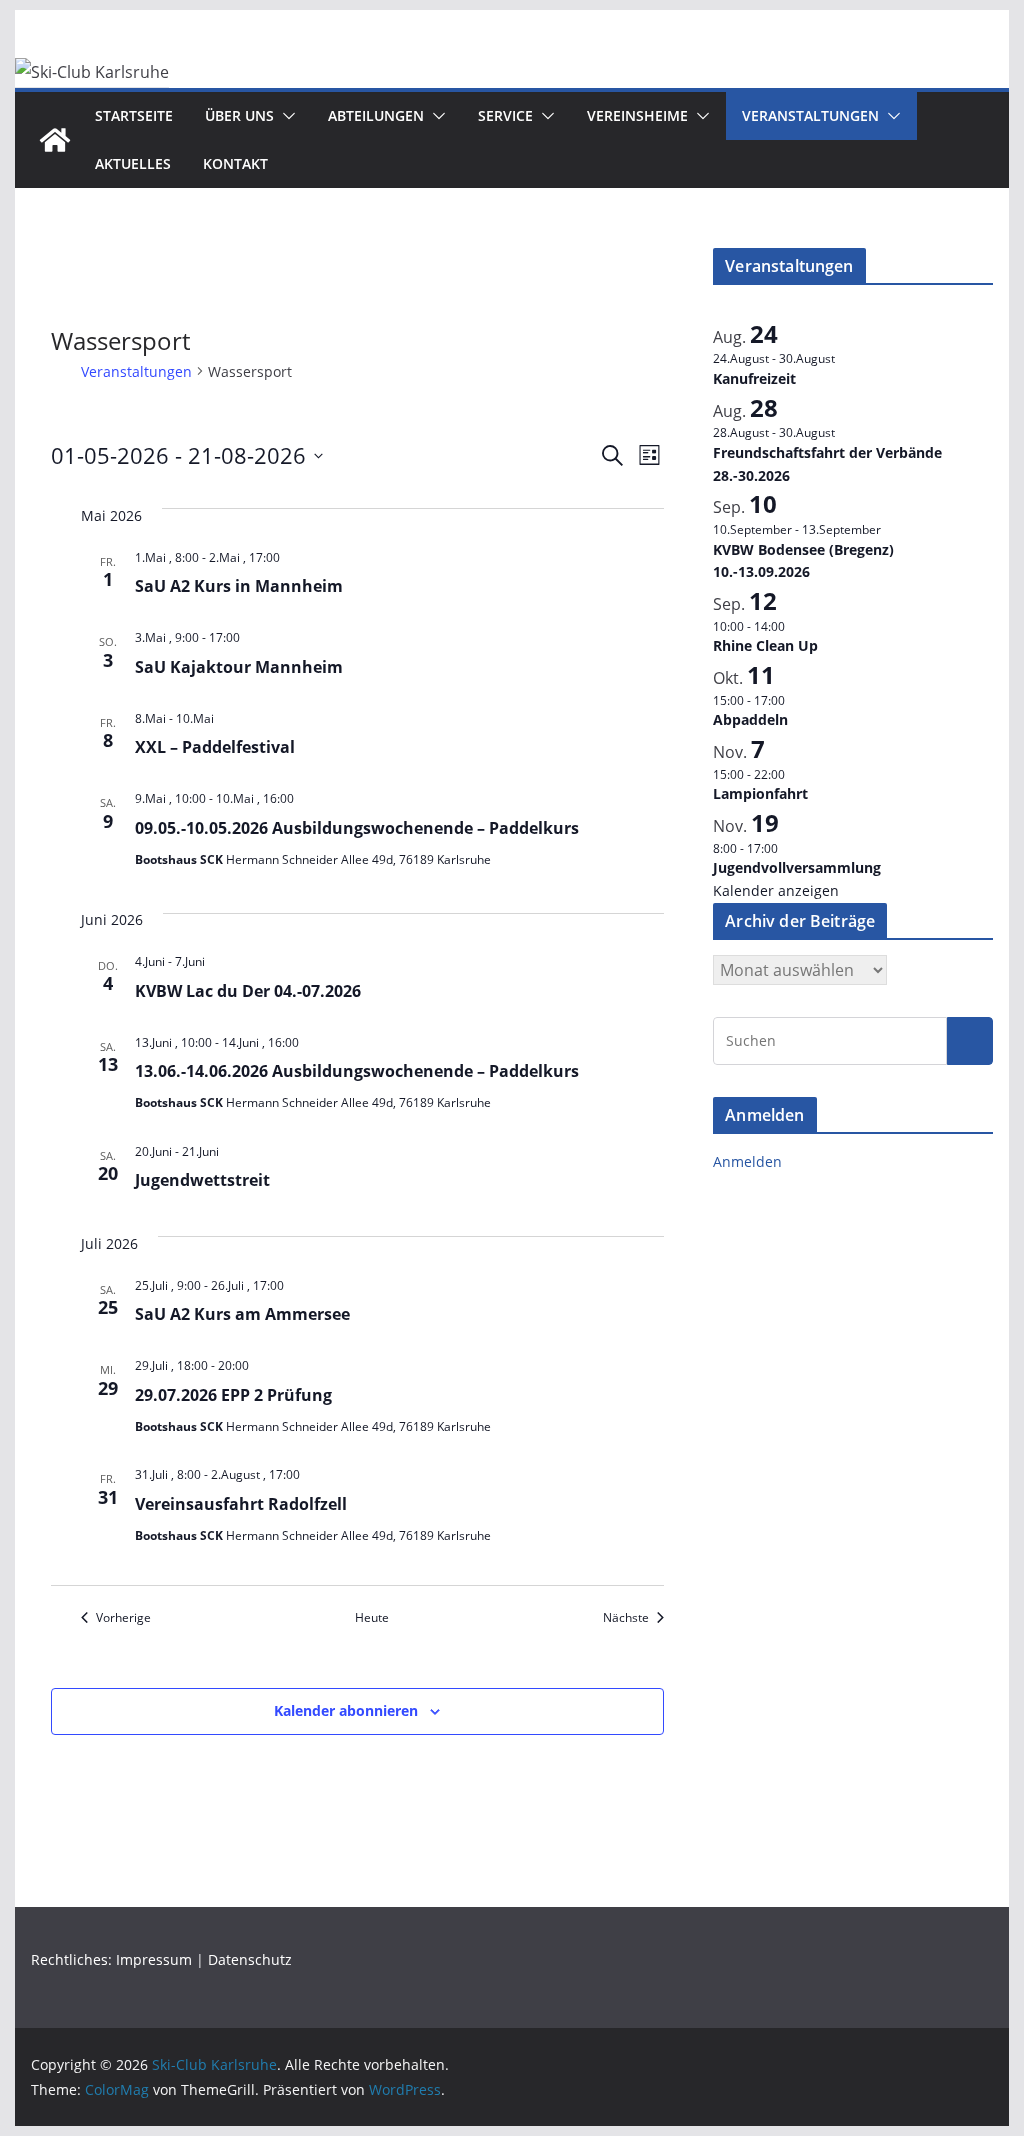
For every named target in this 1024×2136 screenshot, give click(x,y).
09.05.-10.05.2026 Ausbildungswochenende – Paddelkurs (357, 828)
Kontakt (235, 163)
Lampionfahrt (760, 793)
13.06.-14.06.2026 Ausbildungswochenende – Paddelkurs (357, 1071)
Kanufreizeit (754, 378)
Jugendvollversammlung (797, 867)
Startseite (134, 115)
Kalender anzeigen (776, 890)
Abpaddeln (750, 719)
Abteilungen (376, 115)
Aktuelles (133, 163)
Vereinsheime (637, 115)
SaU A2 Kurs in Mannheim (239, 586)
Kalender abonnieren (346, 1710)
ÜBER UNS (239, 115)
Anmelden (747, 1161)
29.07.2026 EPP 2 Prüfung (233, 1395)
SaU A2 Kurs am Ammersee (242, 1314)
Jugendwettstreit (202, 1180)
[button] (285, 116)
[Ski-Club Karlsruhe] (55, 140)
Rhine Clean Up (765, 645)
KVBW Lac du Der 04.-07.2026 (248, 991)
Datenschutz (250, 1959)
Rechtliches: (73, 1959)
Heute (372, 1618)
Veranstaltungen (810, 115)
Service (505, 115)
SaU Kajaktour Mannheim (239, 667)
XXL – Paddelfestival (215, 747)
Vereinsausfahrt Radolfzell (241, 1504)
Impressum (154, 1959)
